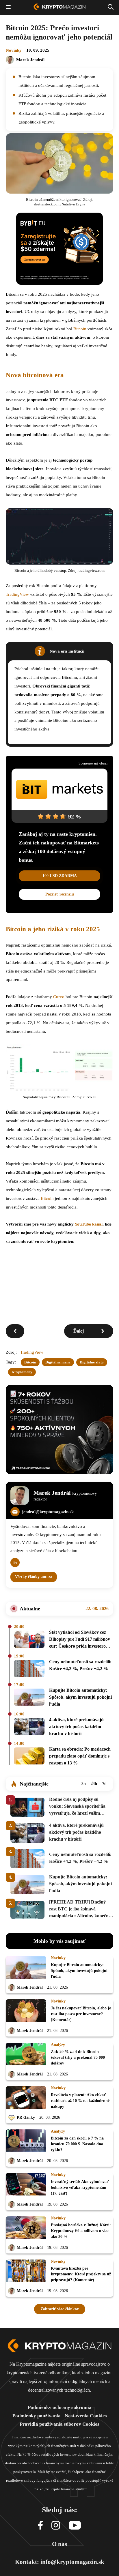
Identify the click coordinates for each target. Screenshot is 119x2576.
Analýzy (58, 2045)
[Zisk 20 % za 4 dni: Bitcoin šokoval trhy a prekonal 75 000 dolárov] (26, 2056)
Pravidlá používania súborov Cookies (59, 2424)
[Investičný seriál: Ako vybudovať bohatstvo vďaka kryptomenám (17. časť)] (26, 2186)
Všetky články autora (34, 1577)
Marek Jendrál (30, 60)
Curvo (59, 997)
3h (84, 1784)
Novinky (14, 50)
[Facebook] (40, 2526)
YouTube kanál (89, 1224)
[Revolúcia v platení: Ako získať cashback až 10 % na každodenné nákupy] (26, 2099)
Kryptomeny (22, 1372)
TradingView (17, 594)
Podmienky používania (37, 2416)
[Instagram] (56, 2526)
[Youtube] (75, 2526)
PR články (26, 2117)
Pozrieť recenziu (60, 894)
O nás (59, 2544)
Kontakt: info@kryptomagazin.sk (60, 2562)
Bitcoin (80, 329)
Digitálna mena (58, 1362)
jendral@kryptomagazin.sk (48, 1512)
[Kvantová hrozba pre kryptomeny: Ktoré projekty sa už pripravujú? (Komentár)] (26, 2272)
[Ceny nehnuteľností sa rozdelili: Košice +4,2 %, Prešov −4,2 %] (29, 1669)
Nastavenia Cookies (86, 2416)
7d (104, 1784)
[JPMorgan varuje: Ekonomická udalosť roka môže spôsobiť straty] (15, 1331)
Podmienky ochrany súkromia (60, 2407)
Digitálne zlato (92, 1362)
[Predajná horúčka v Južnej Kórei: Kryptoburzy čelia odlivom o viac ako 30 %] (26, 2229)
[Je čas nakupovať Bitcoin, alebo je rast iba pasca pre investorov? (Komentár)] (26, 2012)
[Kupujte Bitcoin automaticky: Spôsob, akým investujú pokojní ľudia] (29, 1698)
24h (94, 1784)
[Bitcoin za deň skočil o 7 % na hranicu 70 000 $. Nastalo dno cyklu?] (26, 2142)
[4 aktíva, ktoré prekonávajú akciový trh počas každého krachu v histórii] (29, 1728)
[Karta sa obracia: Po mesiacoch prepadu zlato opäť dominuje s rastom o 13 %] (29, 1757)
